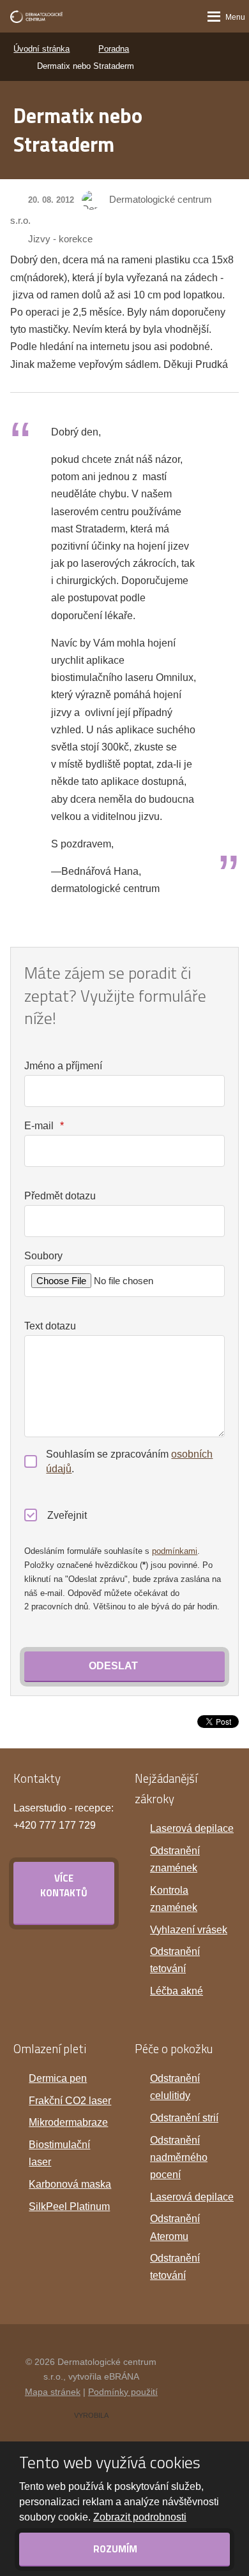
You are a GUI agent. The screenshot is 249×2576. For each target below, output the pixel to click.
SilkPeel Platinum (69, 2206)
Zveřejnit (67, 1515)
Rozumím (116, 2549)
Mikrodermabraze (68, 2122)
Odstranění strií (184, 2118)
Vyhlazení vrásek (189, 1930)
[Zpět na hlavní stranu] (36, 17)
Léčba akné (177, 1991)
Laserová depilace (192, 1828)
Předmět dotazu (60, 1196)
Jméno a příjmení (63, 1066)
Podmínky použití (123, 2392)
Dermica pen (58, 2078)
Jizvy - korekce (60, 239)
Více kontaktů (64, 1885)
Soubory (43, 1256)
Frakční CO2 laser (70, 2101)
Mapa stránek (53, 2392)
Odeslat (113, 1666)
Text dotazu (50, 1326)
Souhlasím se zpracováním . (129, 1461)
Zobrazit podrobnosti (140, 2517)
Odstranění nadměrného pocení (179, 2157)
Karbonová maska (70, 2184)
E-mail (44, 1126)
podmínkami (175, 1551)
